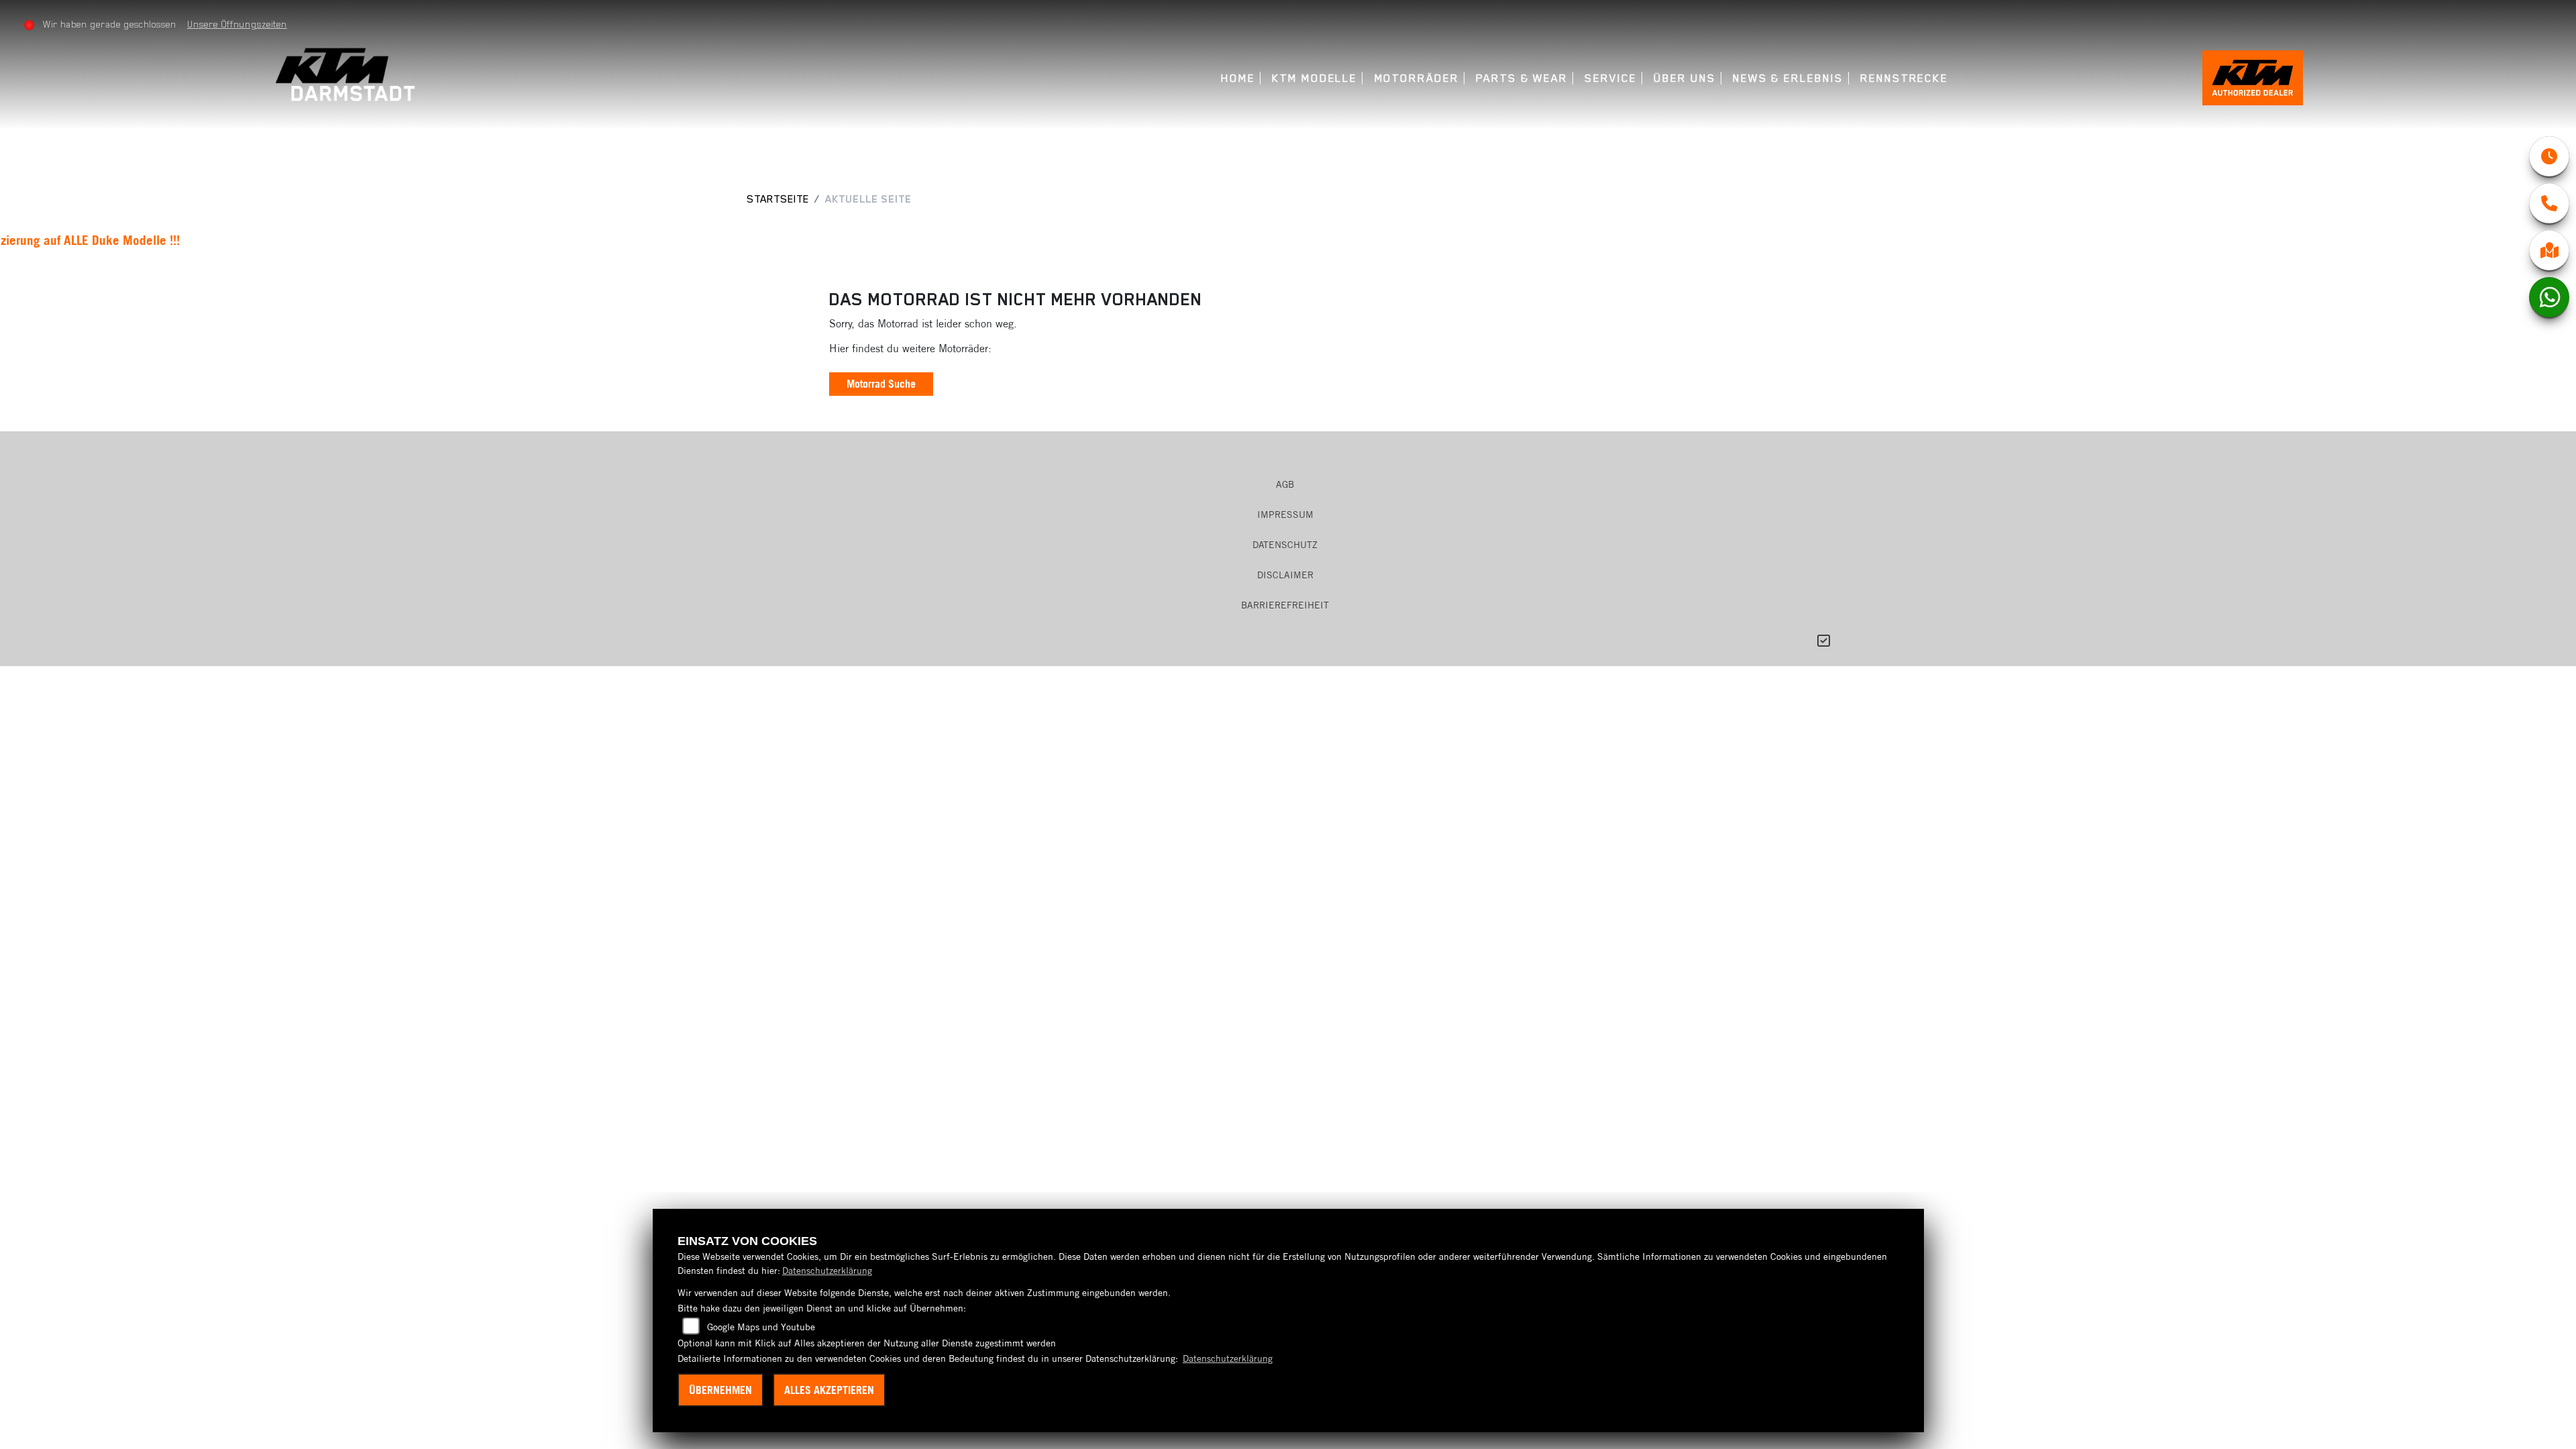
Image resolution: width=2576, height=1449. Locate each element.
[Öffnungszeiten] (2549, 156)
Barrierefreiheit (1285, 605)
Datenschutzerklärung (827, 1271)
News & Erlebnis (1788, 78)
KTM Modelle (1314, 78)
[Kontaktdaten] (2549, 203)
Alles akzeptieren (829, 1390)
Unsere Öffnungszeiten (237, 24)
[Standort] (2549, 250)
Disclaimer (1285, 575)
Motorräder (1417, 78)
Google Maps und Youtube (761, 1327)
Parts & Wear (1522, 78)
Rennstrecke (1904, 78)
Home (1238, 78)
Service (1610, 78)
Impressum (1285, 515)
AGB (1285, 484)
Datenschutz (1285, 545)
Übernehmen (720, 1390)
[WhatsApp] (2549, 297)
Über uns (1684, 78)
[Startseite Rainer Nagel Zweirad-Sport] (348, 73)
